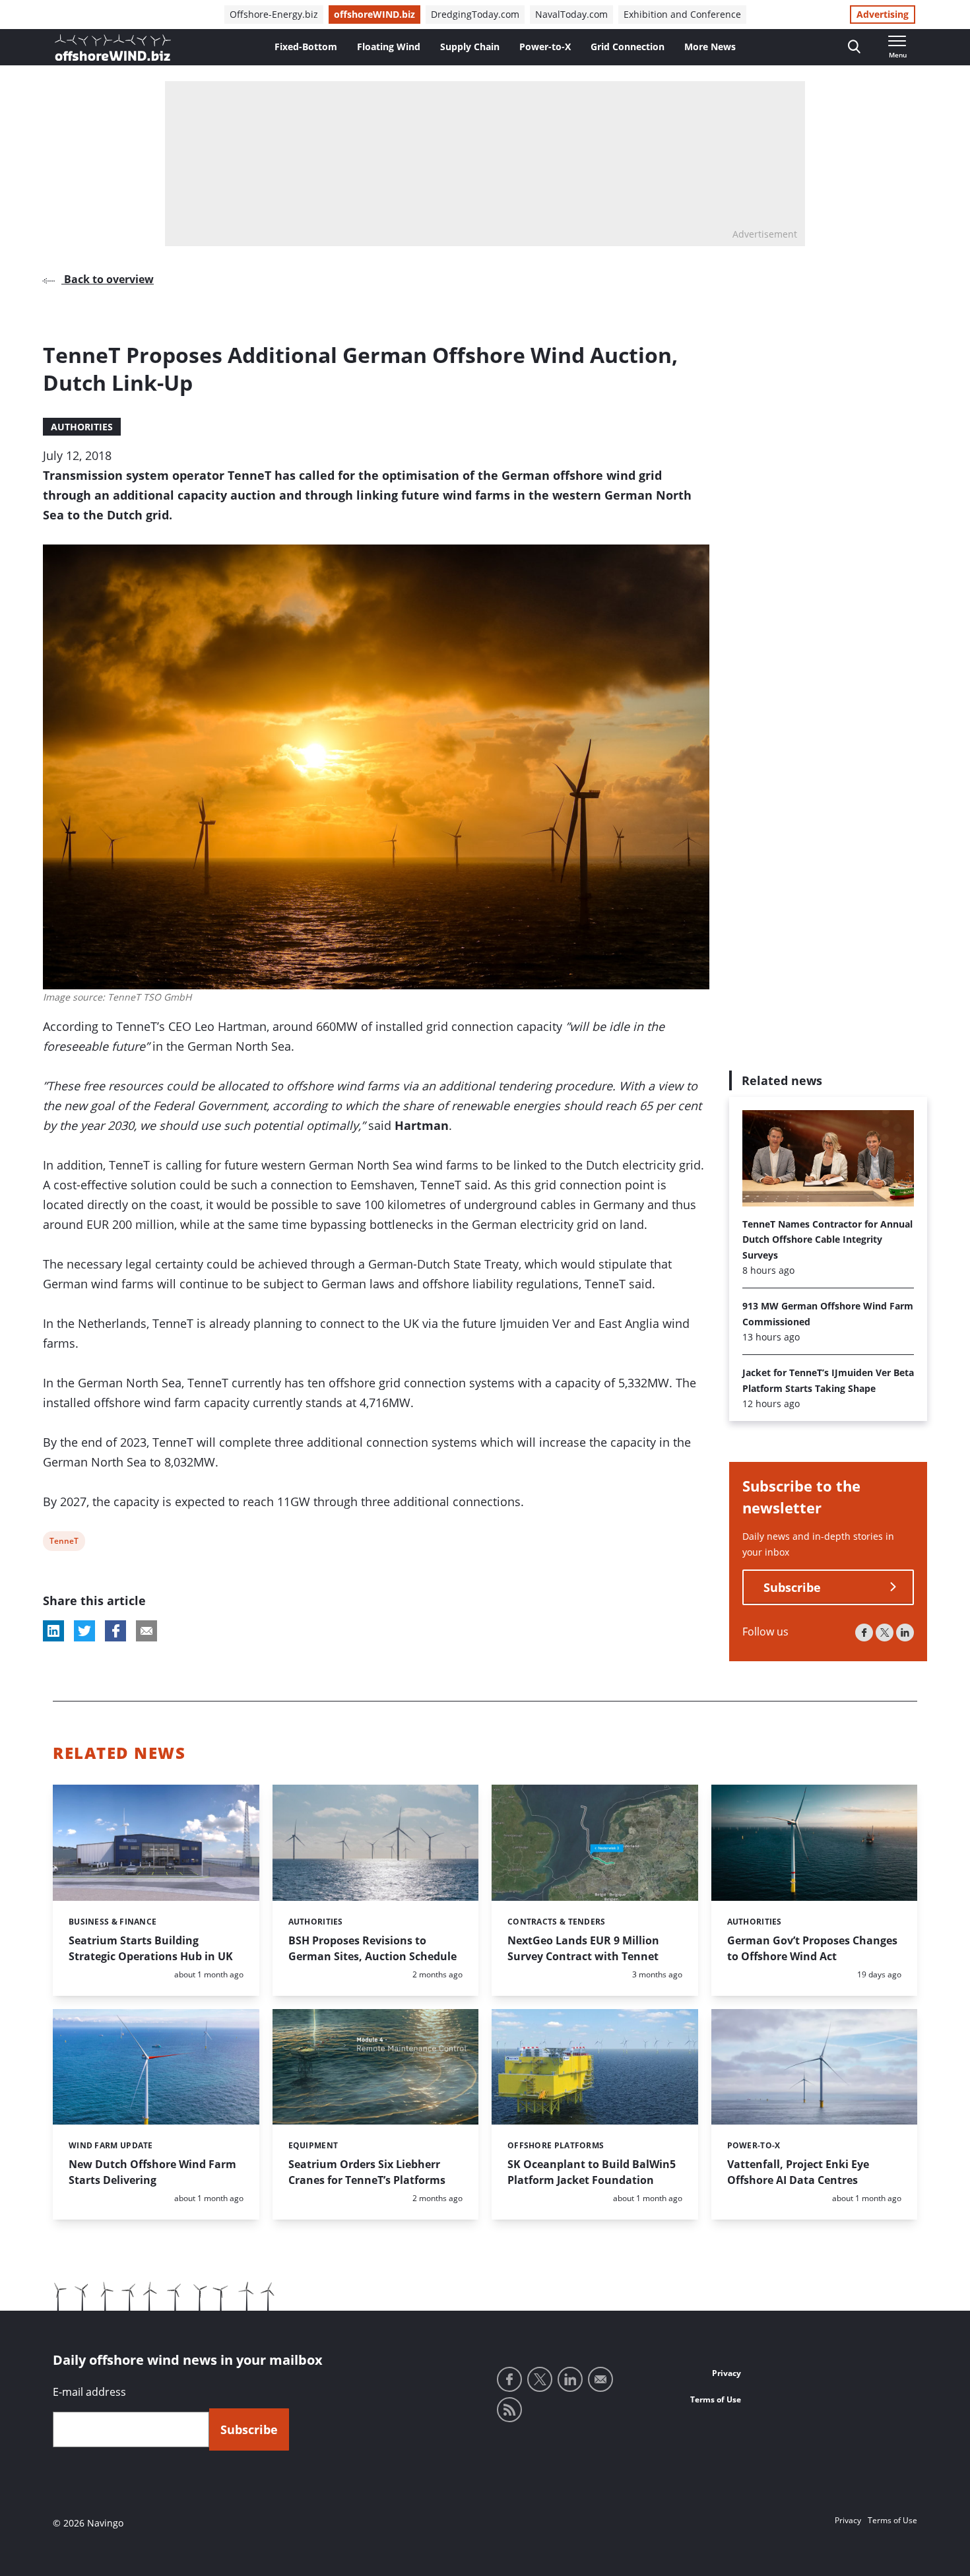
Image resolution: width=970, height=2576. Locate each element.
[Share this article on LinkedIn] (53, 1631)
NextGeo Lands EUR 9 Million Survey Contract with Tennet (583, 1948)
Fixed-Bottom (306, 47)
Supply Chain (470, 47)
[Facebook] (864, 1633)
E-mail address (89, 2392)
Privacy (727, 2373)
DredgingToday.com (475, 14)
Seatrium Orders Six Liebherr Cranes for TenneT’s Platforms (367, 2172)
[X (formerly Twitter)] (885, 1633)
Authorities (82, 427)
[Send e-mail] (600, 2379)
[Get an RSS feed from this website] (509, 2410)
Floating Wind (389, 47)
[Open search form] (854, 47)
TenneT (64, 1543)
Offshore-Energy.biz (274, 14)
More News (710, 47)
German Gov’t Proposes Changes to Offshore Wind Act (812, 1948)
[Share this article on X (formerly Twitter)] (84, 1631)
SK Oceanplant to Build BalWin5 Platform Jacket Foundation (592, 2172)
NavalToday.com (571, 14)
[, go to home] (113, 48)
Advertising (883, 14)
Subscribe (792, 1587)
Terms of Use (716, 2399)
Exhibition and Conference (682, 14)
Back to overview (108, 279)
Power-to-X (545, 47)
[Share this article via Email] (146, 1631)
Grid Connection (628, 47)
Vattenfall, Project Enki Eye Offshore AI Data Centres (798, 2172)
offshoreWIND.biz (374, 14)
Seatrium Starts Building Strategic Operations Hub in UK (151, 1948)
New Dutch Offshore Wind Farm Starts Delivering (152, 2172)
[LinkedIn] (905, 1633)
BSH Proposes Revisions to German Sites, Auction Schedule (372, 1948)
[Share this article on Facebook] (115, 1631)
